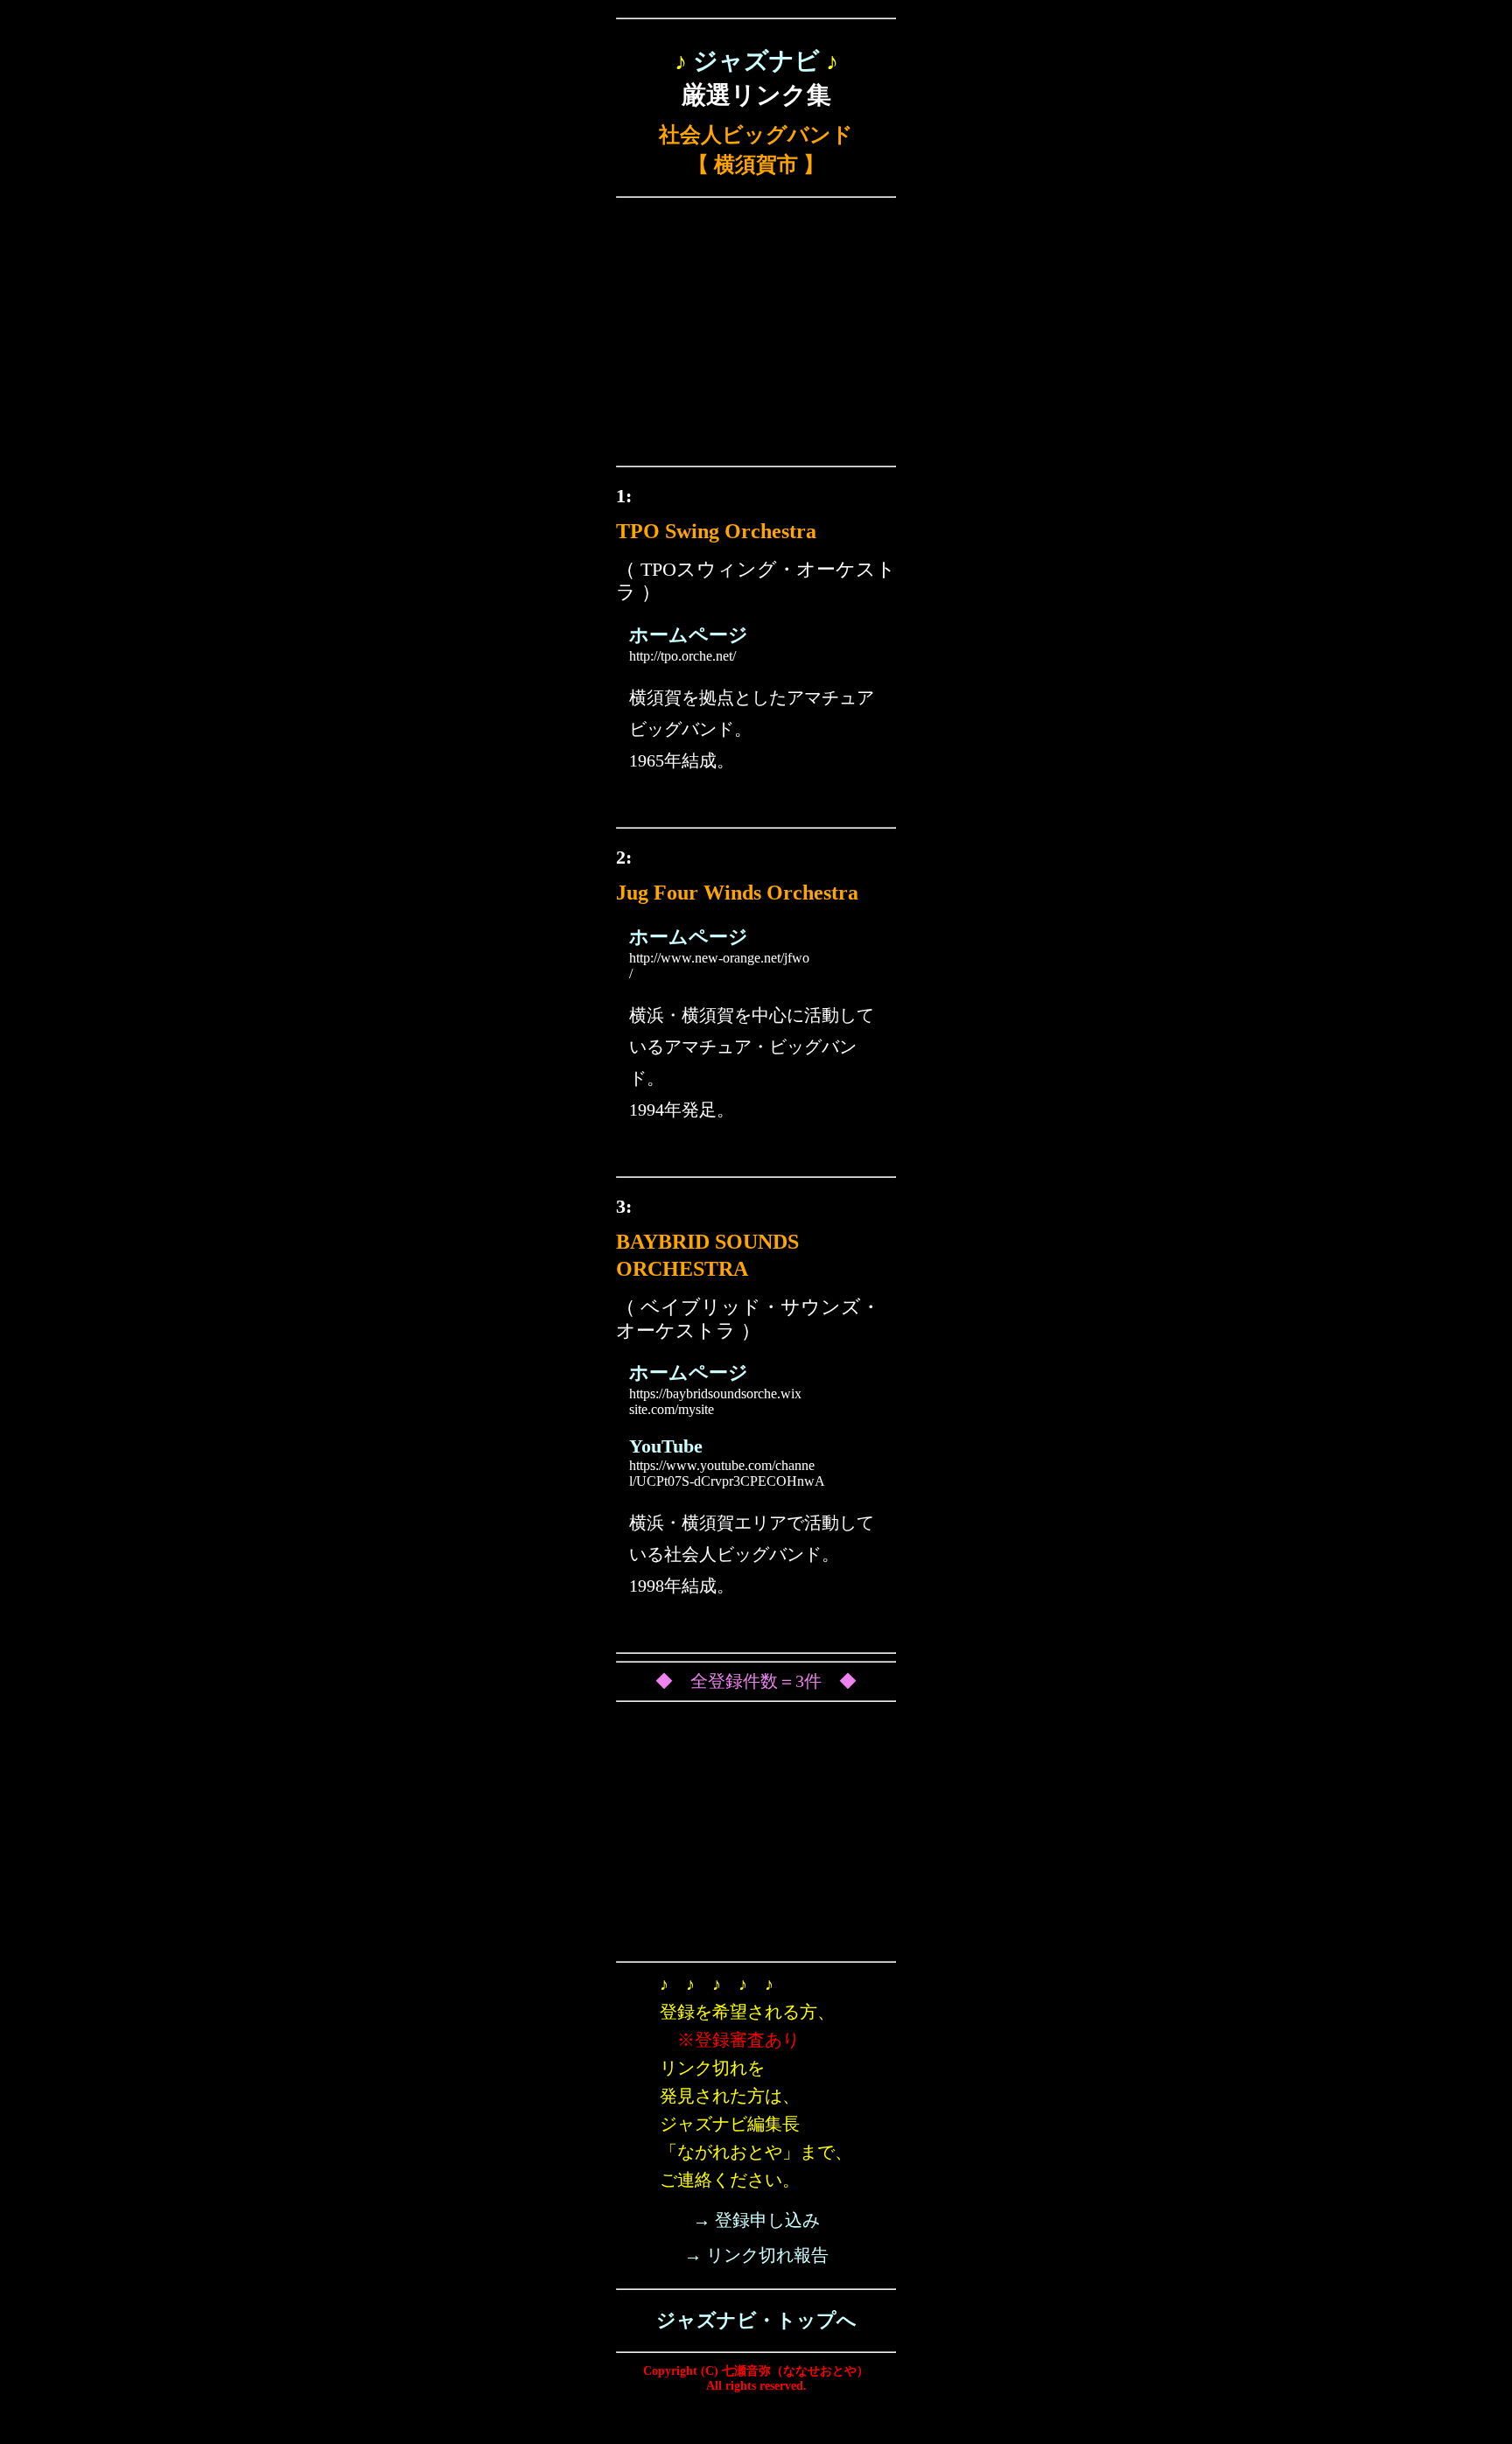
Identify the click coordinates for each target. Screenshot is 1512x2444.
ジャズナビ (756, 61)
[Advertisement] (756, 336)
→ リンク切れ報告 (756, 2255)
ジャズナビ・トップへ (756, 2320)
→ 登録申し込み (756, 2220)
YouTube (666, 1446)
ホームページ (689, 635)
